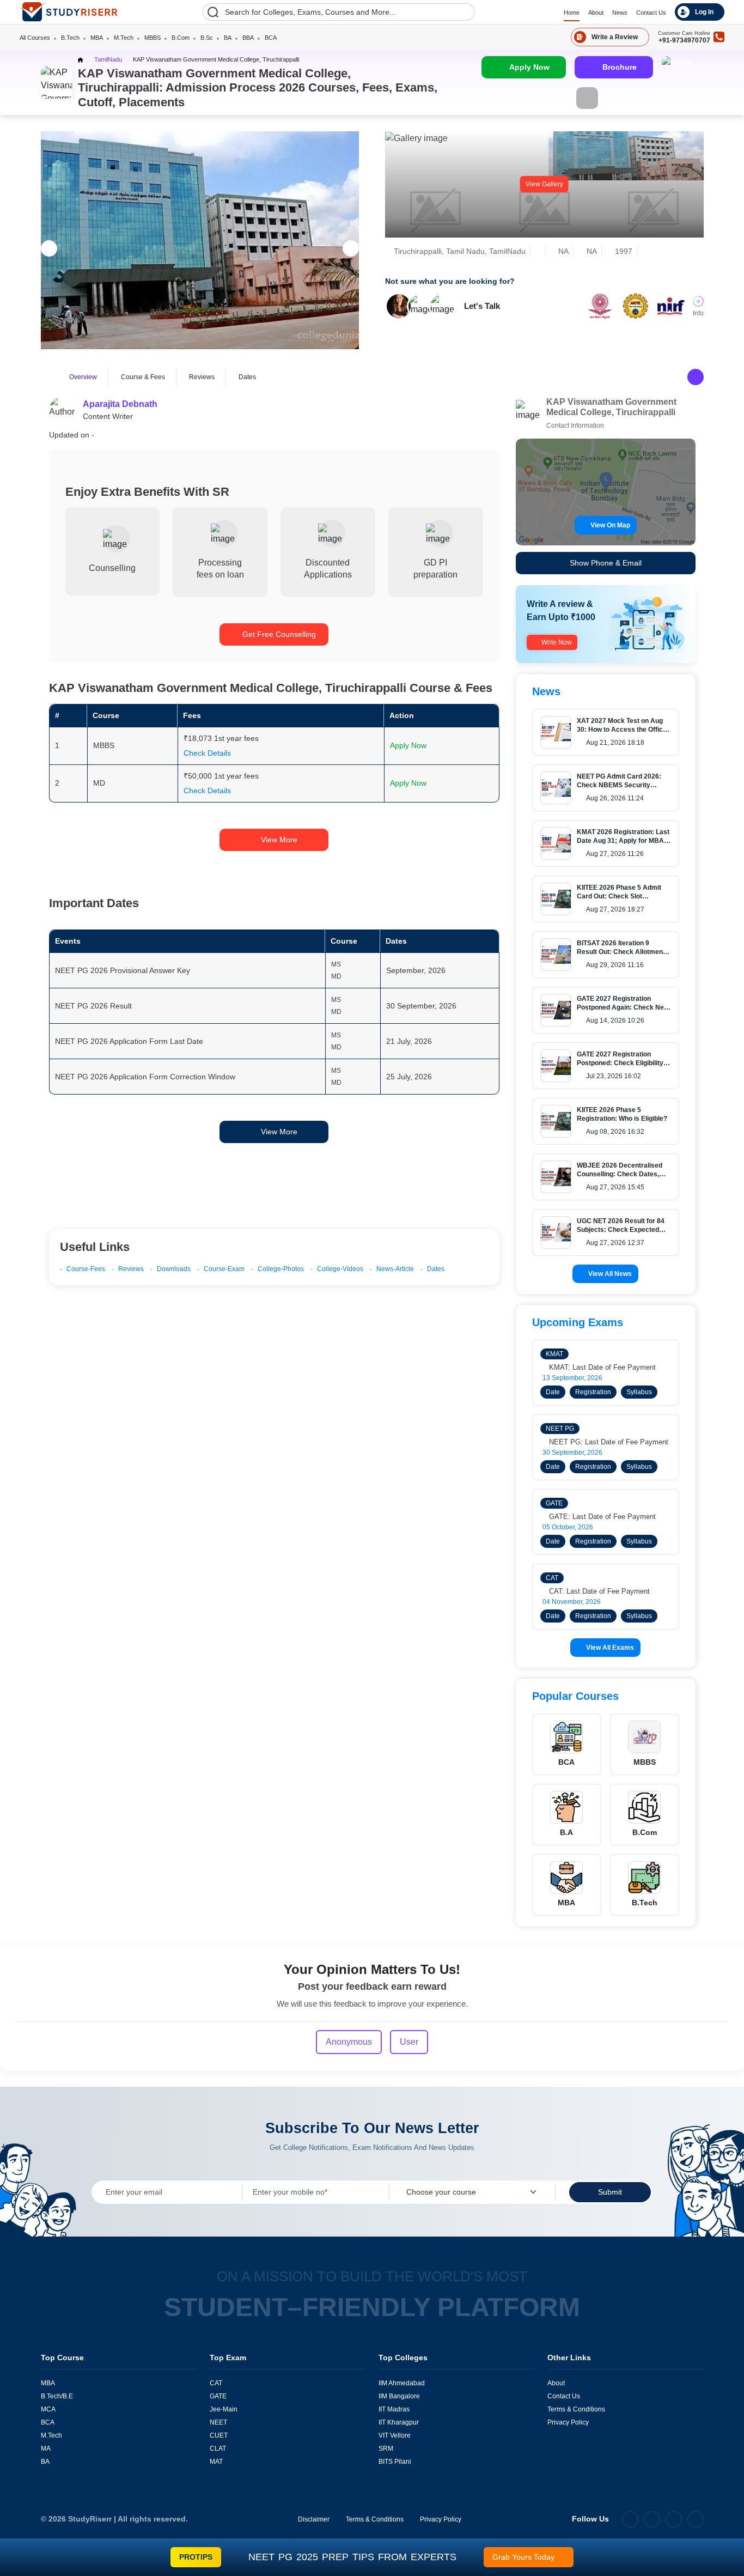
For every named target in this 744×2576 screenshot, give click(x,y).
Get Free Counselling (279, 634)
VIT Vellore (395, 2435)
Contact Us (651, 13)
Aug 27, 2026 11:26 (615, 854)
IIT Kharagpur (399, 2422)
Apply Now (529, 67)
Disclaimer (314, 2519)
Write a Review (615, 37)
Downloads (174, 1269)
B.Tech (70, 38)
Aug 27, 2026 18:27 (615, 909)
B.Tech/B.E (57, 2396)
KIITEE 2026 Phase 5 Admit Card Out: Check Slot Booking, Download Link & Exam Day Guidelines (619, 892)
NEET (218, 2422)
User (409, 2042)
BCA (271, 38)
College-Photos (281, 1269)
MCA (48, 2409)
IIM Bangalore (399, 2396)
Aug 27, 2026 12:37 (615, 1243)
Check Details (207, 753)
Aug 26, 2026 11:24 (615, 798)
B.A (566, 1832)
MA (46, 2449)
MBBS (153, 38)
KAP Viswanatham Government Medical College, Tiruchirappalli (216, 59)
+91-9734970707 (684, 40)
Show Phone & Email (606, 563)
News (620, 13)
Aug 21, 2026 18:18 (615, 743)
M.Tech (124, 38)
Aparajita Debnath (120, 404)
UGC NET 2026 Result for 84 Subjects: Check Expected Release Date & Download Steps (621, 1225)
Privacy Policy (568, 2422)
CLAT (218, 2449)
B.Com (181, 38)
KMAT (554, 1354)
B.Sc (207, 38)
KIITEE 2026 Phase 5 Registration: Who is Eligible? (622, 1114)
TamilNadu (108, 59)
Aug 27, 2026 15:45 (615, 1187)
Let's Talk (482, 306)
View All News (610, 1274)
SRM (386, 2449)
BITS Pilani (395, 2462)
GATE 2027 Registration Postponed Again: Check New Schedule (623, 1003)
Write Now (557, 642)
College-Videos (340, 1269)
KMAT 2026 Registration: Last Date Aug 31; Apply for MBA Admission (623, 836)
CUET (219, 2435)
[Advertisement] (247, 1178)
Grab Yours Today (523, 2557)
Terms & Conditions (576, 2409)
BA (228, 38)
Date (553, 1392)
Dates (247, 377)
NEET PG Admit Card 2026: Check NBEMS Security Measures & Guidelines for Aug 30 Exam (619, 780)
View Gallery (544, 184)
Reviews (202, 377)
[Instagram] (652, 2519)
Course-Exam (224, 1269)
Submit (610, 2192)
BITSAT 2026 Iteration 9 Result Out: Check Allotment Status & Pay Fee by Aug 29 (621, 947)
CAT (552, 1578)
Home (572, 13)
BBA (248, 38)
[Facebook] (630, 2519)
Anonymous (349, 2042)
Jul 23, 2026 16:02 (614, 1076)
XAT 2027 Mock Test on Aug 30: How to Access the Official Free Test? (623, 725)
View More (279, 840)
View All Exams (610, 1648)
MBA (97, 38)
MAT (216, 2462)
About (596, 13)
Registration (593, 1392)
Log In (704, 12)
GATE (554, 1503)
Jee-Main (224, 2409)
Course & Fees (143, 377)
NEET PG (560, 1429)
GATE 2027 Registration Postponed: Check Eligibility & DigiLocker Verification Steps (623, 1058)
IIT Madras (394, 2409)
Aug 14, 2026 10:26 (615, 1020)
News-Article (395, 1269)
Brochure (620, 67)
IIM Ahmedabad (402, 2383)
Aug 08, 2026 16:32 (615, 1132)
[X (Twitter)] (674, 2519)
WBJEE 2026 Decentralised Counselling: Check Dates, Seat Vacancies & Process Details (620, 1169)
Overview (83, 377)
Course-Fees (86, 1269)
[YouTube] (696, 2519)
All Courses (35, 38)
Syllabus (639, 1392)
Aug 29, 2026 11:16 (615, 965)
